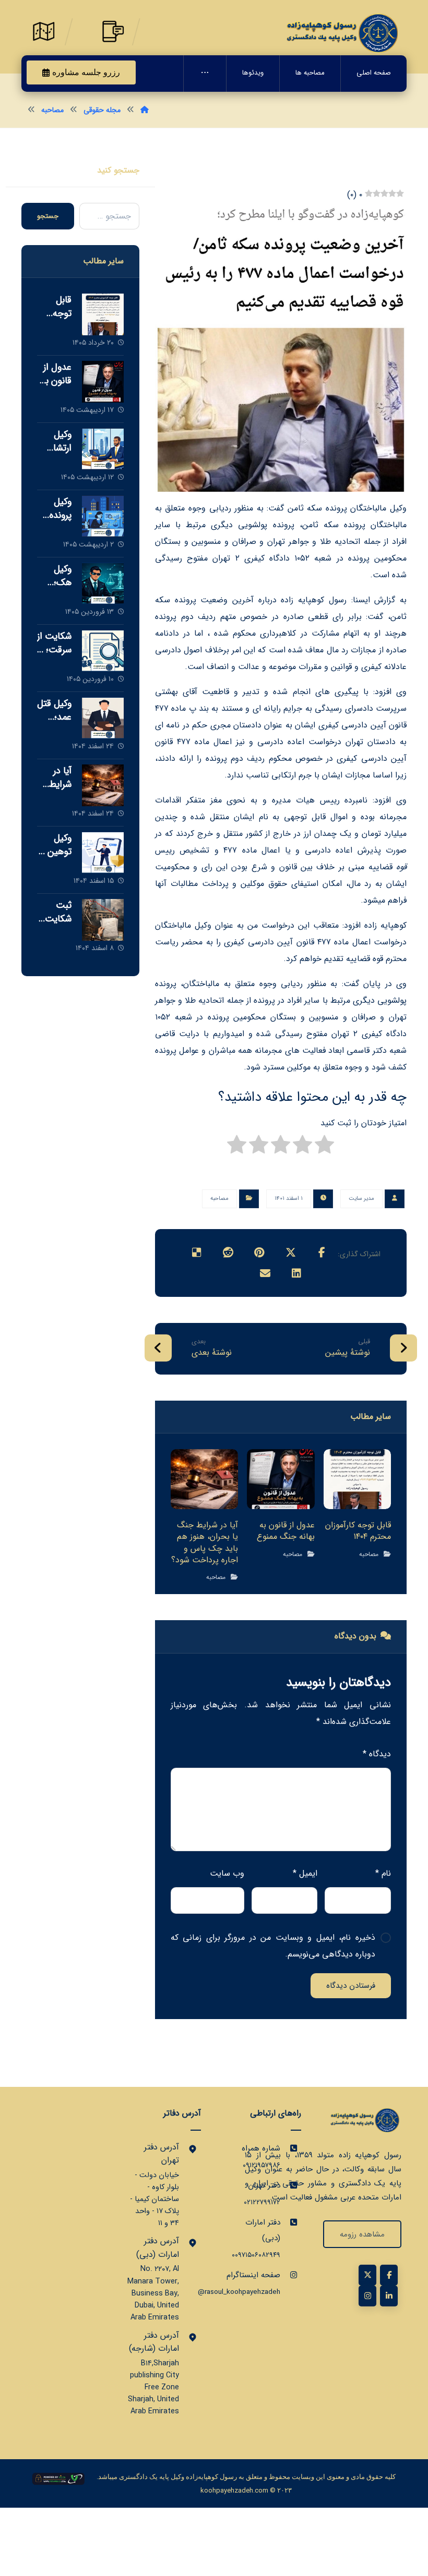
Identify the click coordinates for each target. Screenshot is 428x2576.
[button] (322, 1253)
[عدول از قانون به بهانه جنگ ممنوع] (103, 382)
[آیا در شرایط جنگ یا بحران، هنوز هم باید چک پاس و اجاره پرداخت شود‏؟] (103, 785)
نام (383, 1873)
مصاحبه (219, 1199)
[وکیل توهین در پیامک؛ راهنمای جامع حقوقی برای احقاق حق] (103, 853)
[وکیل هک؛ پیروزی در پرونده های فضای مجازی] (103, 584)
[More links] (205, 74)
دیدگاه (377, 1754)
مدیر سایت (361, 1199)
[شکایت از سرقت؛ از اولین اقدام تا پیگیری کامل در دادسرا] (103, 651)
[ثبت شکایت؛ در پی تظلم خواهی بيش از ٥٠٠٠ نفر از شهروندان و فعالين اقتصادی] (103, 920)
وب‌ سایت (227, 1873)
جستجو (48, 216)
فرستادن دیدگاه (351, 1986)
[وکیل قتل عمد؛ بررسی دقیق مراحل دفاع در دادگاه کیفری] (103, 718)
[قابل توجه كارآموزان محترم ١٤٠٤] (103, 314)
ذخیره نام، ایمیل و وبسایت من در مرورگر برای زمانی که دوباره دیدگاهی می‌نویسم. (273, 1946)
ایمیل (305, 1873)
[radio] (324, 1147)
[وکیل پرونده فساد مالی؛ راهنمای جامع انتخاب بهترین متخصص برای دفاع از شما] (103, 516)
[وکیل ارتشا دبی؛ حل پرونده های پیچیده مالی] (103, 449)
